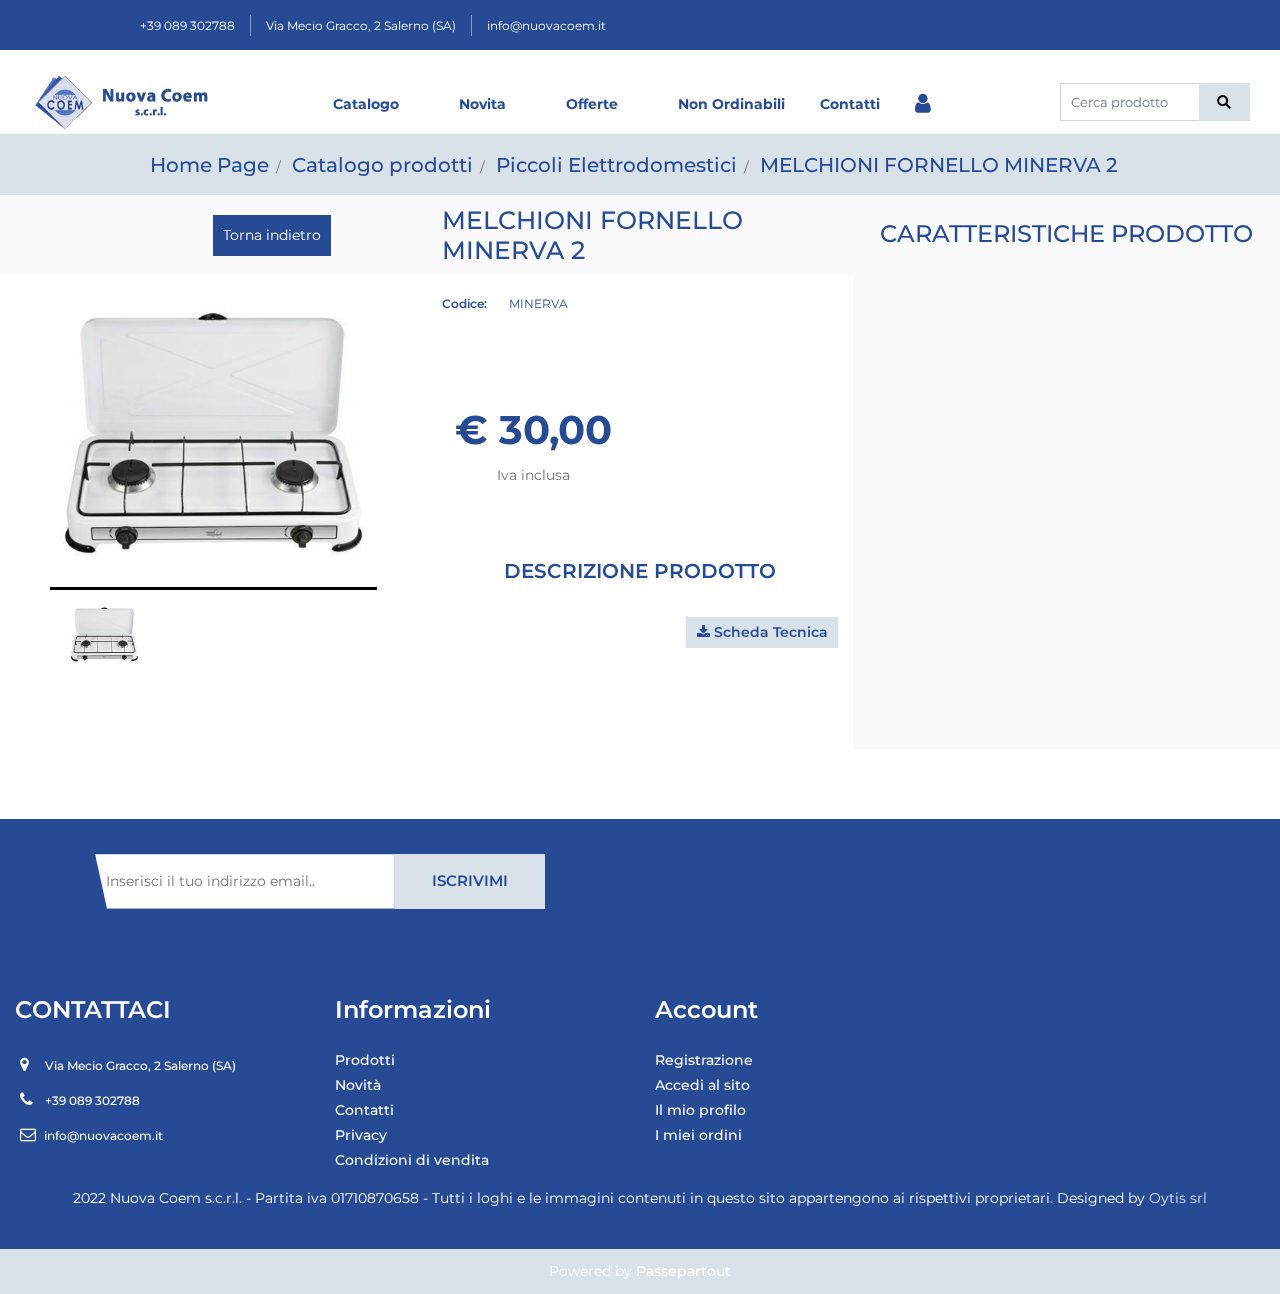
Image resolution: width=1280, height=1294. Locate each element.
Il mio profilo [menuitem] (700, 1110)
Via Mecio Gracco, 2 (361, 25)
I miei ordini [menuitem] (698, 1135)
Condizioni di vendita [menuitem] (412, 1160)
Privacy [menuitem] (361, 1135)
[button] (1224, 102)
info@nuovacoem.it (546, 25)
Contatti (850, 104)
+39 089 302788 (187, 25)
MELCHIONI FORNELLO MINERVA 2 (938, 165)
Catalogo (366, 104)
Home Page (209, 165)
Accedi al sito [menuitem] (702, 1085)
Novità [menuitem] (358, 1085)
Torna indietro (272, 235)
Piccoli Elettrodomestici (616, 165)
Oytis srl (1178, 1198)
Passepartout (683, 1271)
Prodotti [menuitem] (365, 1060)
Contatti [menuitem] (364, 1110)
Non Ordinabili (731, 104)
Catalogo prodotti (382, 165)
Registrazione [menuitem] (704, 1060)
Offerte (592, 104)
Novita (482, 104)
